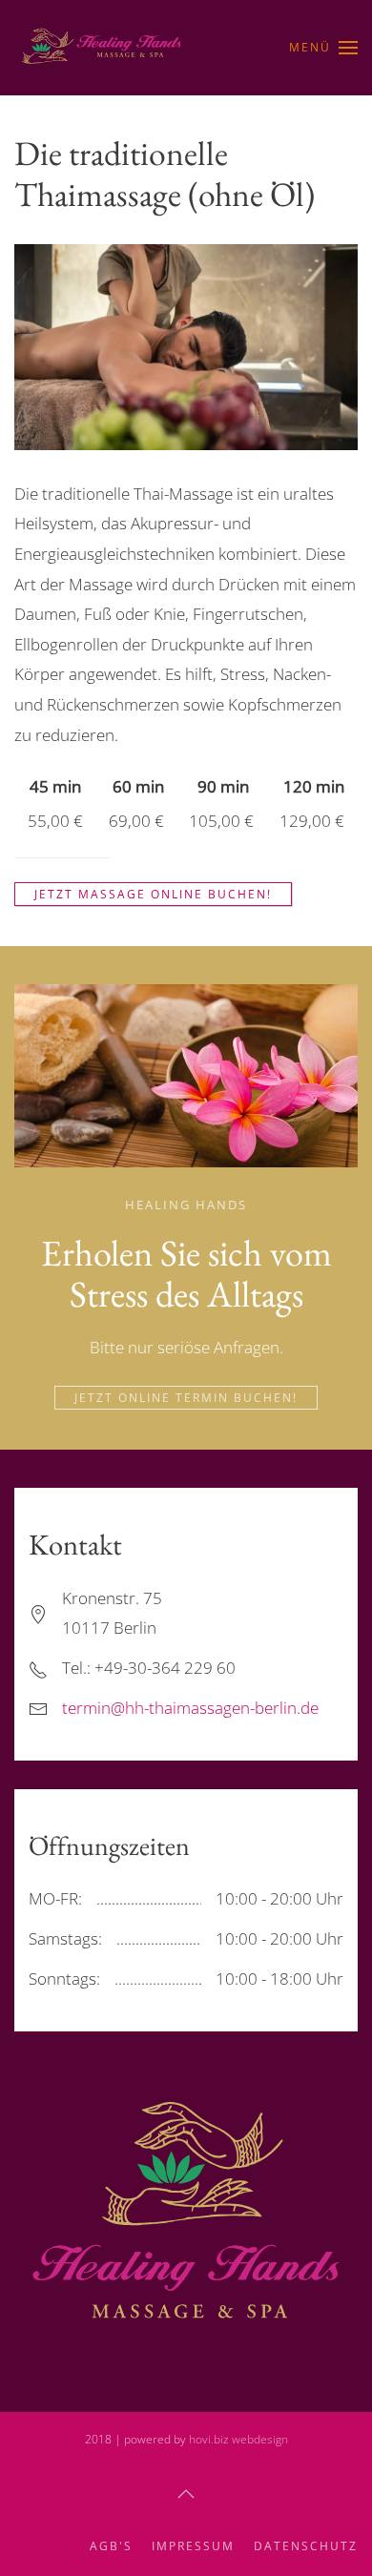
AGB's (111, 2546)
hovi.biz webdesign (237, 2439)
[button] (323, 48)
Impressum (193, 2546)
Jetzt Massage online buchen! (153, 894)
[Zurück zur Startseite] (104, 48)
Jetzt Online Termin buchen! (186, 1398)
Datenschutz (306, 2546)
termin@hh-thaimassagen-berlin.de (190, 1708)
